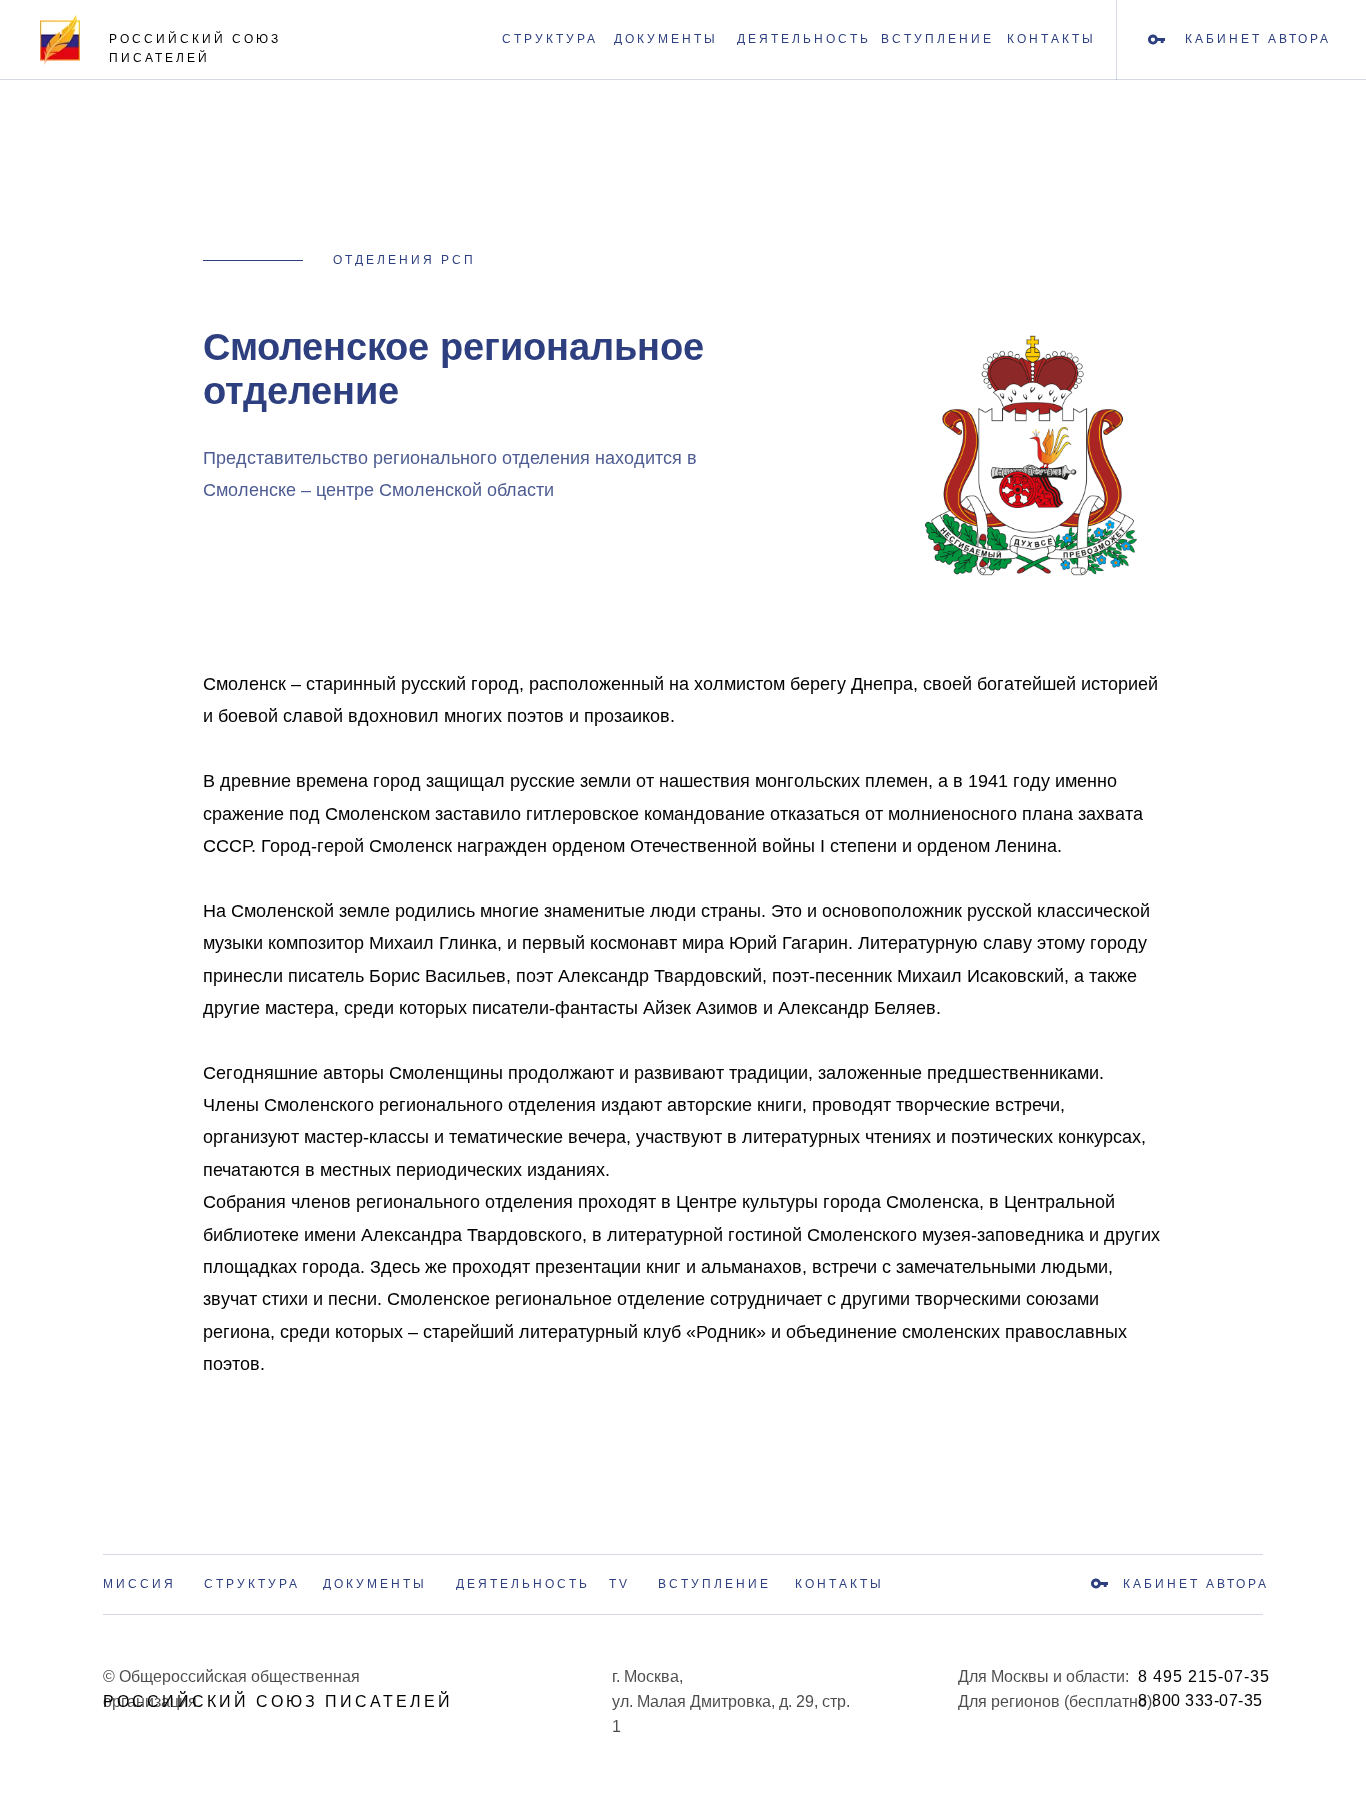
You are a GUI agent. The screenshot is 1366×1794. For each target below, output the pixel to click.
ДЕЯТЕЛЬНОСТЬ (804, 39)
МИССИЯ (139, 1584)
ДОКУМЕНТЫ (666, 39)
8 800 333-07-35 (1200, 1700)
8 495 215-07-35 (1204, 1676)
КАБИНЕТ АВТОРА (1196, 1584)
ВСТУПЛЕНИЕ (937, 39)
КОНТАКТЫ (1051, 39)
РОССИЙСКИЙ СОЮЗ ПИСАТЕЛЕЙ (278, 1701)
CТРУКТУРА (550, 39)
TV (619, 1584)
